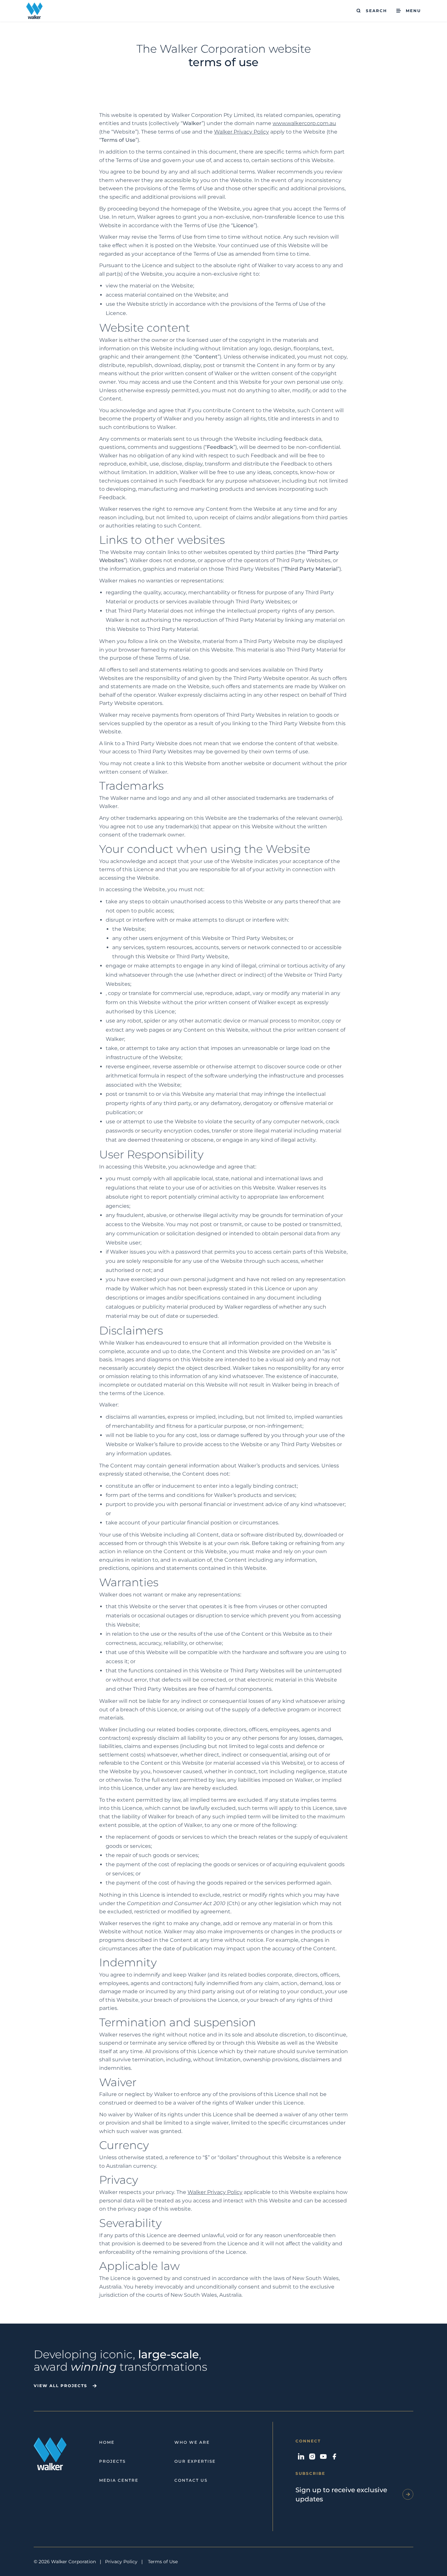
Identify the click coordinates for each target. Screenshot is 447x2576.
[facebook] (334, 2456)
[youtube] (323, 2456)
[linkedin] (301, 2456)
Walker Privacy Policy (241, 132)
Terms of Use (163, 2562)
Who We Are (192, 2442)
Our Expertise (195, 2461)
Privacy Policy (121, 2562)
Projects (112, 2461)
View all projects (61, 2386)
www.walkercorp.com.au (304, 123)
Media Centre (119, 2480)
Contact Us (191, 2480)
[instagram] (312, 2456)
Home (107, 2442)
